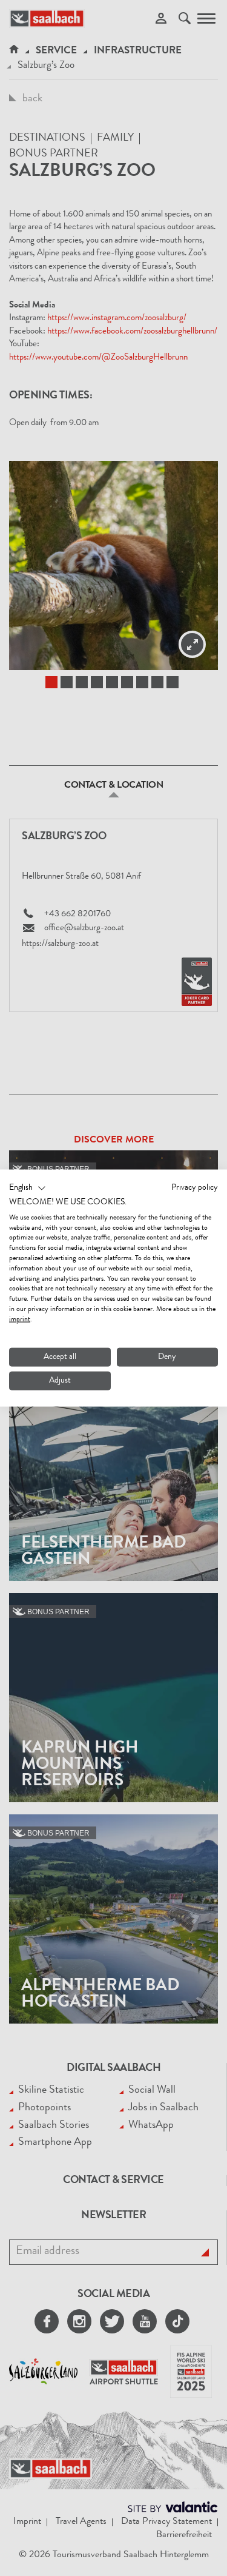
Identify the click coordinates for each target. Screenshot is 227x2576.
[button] (28, 1189)
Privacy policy (195, 1188)
